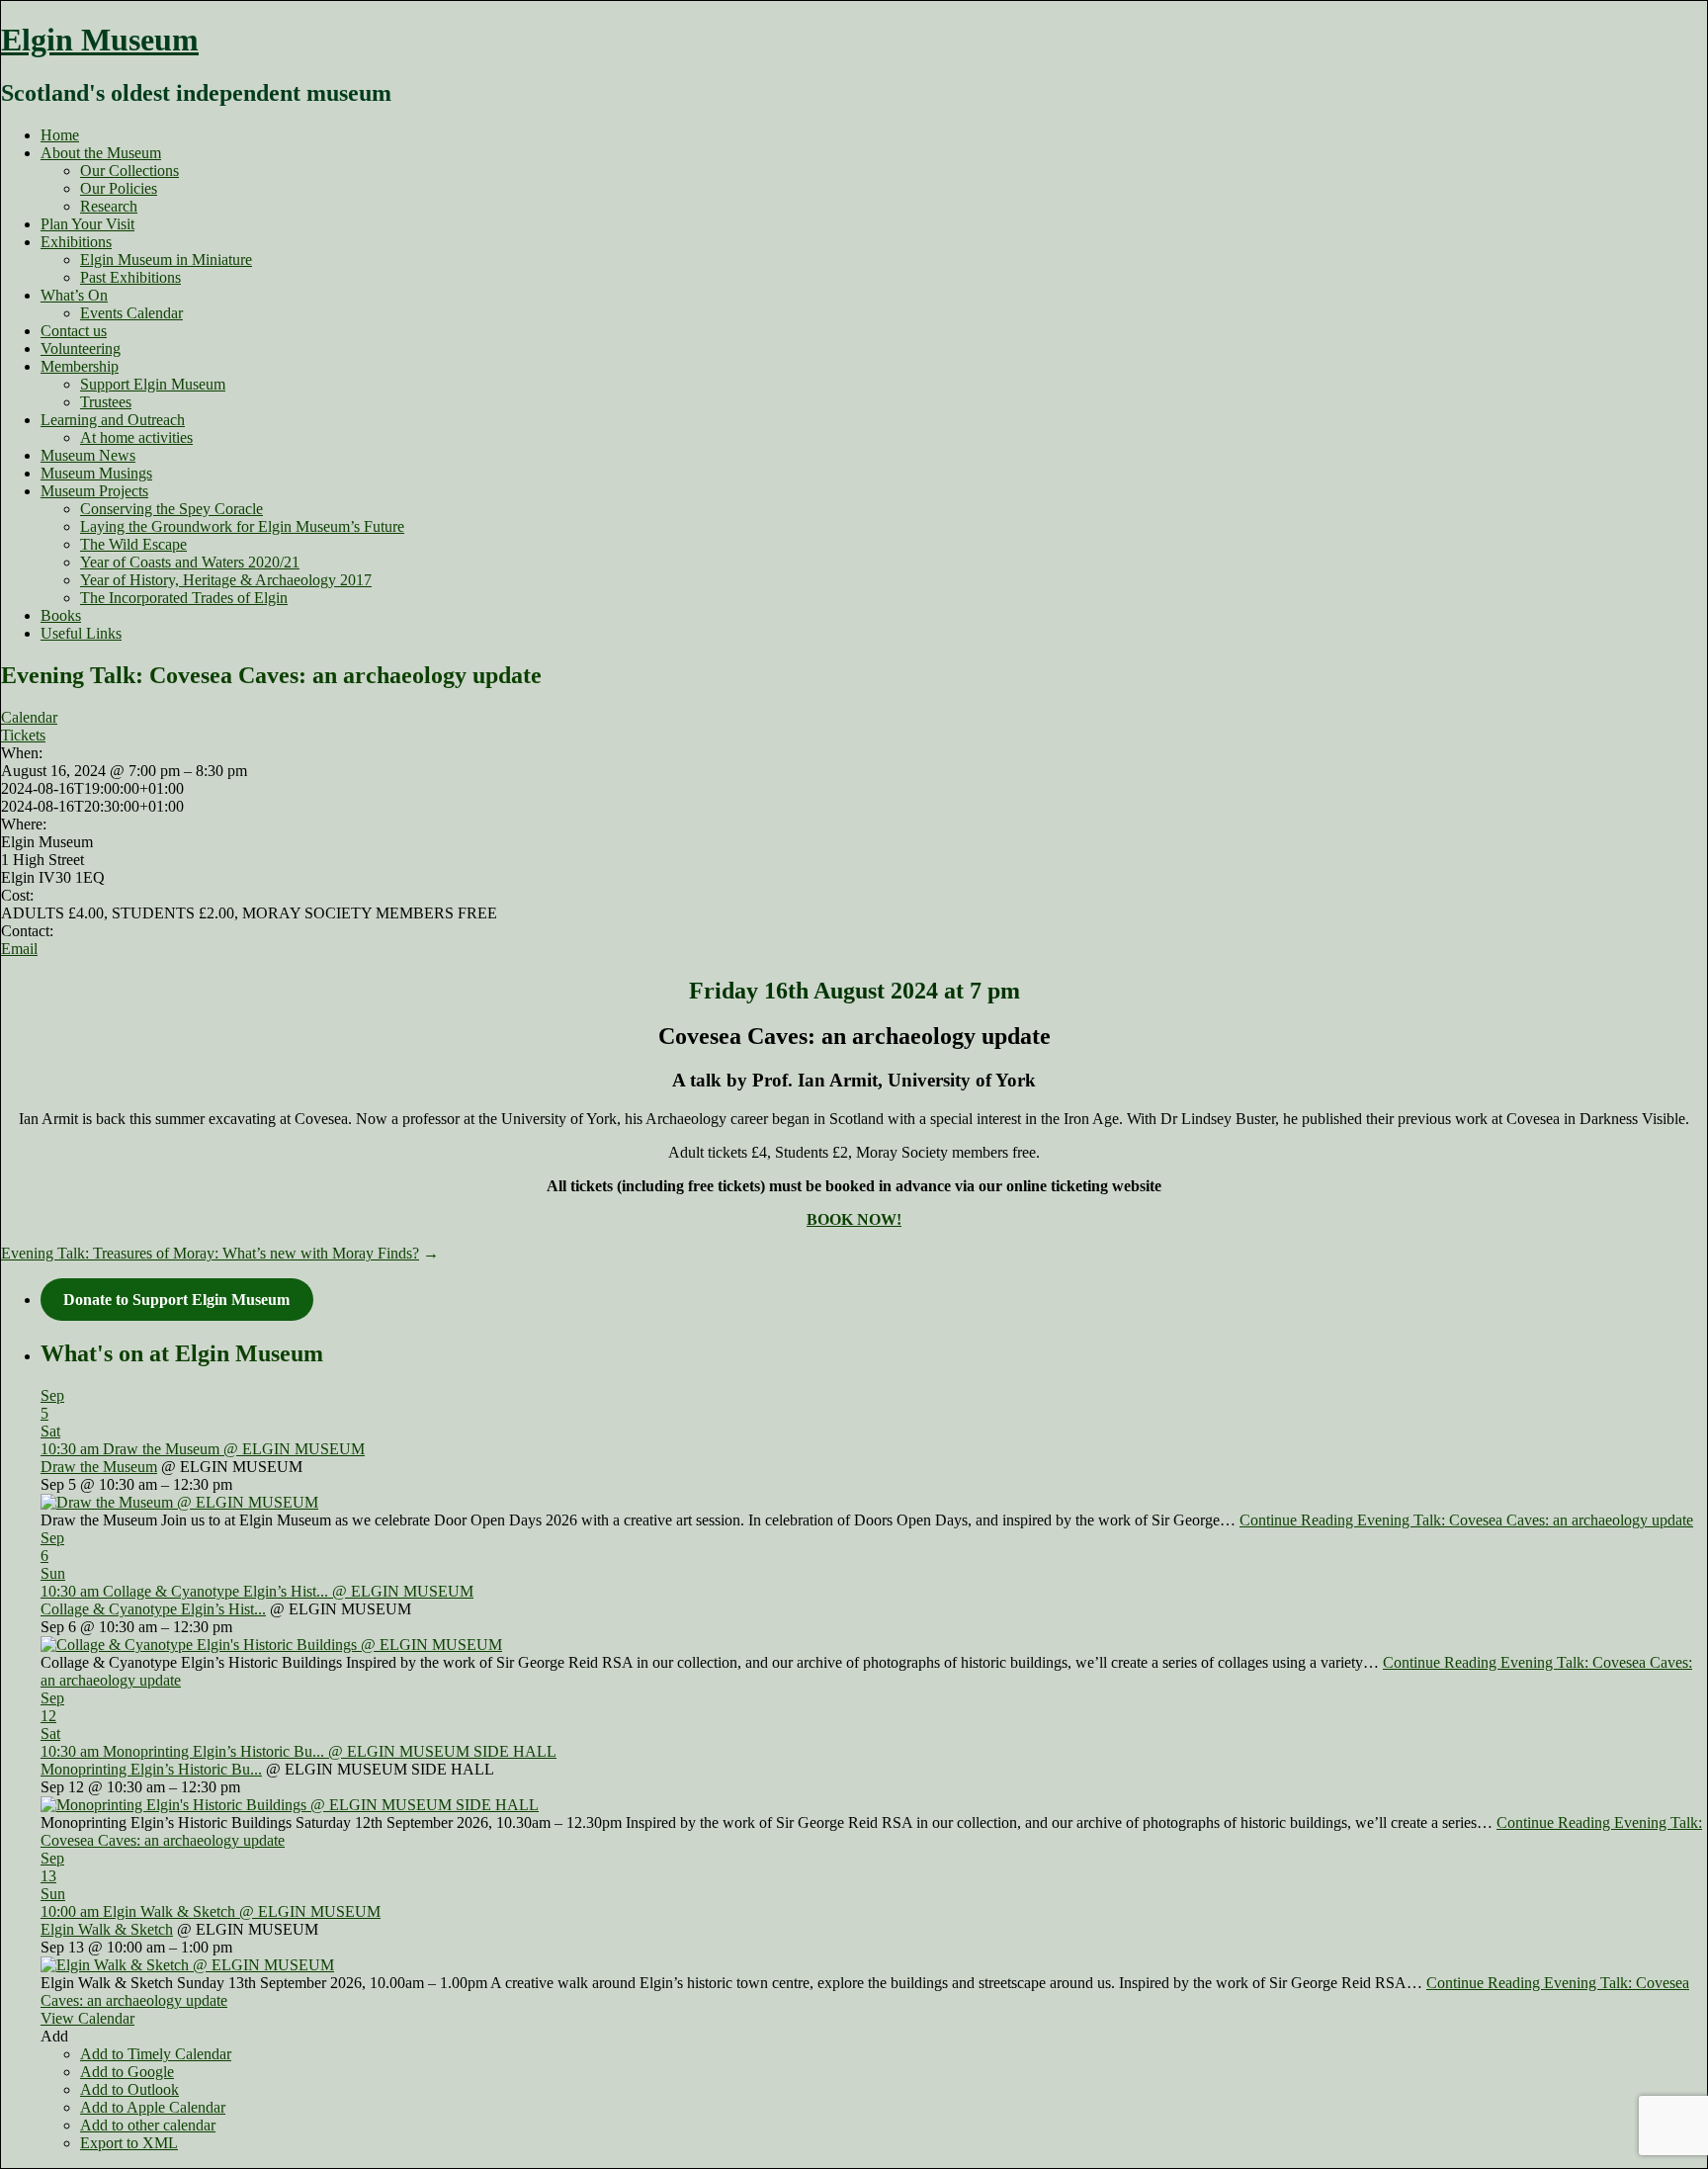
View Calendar (87, 2018)
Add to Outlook (129, 2089)
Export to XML (129, 2143)
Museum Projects (94, 491)
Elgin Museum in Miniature (166, 260)
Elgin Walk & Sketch (107, 1929)
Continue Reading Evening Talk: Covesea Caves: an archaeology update (1466, 1520)
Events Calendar (131, 313)
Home (60, 135)
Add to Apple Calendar (153, 2107)
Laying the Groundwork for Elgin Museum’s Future (242, 526)
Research (109, 206)
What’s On (74, 295)
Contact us (74, 331)
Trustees (106, 402)
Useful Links (81, 633)
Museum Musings (96, 473)
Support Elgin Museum (153, 384)
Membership (80, 366)
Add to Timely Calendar (156, 2054)
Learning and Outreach (113, 420)
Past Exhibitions (130, 277)
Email (19, 949)
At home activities (136, 437)
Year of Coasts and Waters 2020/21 (190, 562)
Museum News (88, 455)
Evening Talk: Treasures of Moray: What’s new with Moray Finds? (210, 1253)
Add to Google (127, 2072)
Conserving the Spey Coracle (171, 509)
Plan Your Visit (87, 224)
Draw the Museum (99, 1467)
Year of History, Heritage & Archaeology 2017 (226, 580)
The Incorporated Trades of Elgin (184, 598)
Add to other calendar (148, 2125)
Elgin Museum (100, 40)
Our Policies (119, 188)
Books (61, 615)
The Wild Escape (133, 544)
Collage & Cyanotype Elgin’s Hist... (153, 1609)
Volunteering (81, 348)
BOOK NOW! (854, 1219)
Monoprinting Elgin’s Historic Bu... (151, 1769)
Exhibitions (76, 242)
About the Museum (101, 153)
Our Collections (129, 171)
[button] (54, 2036)
